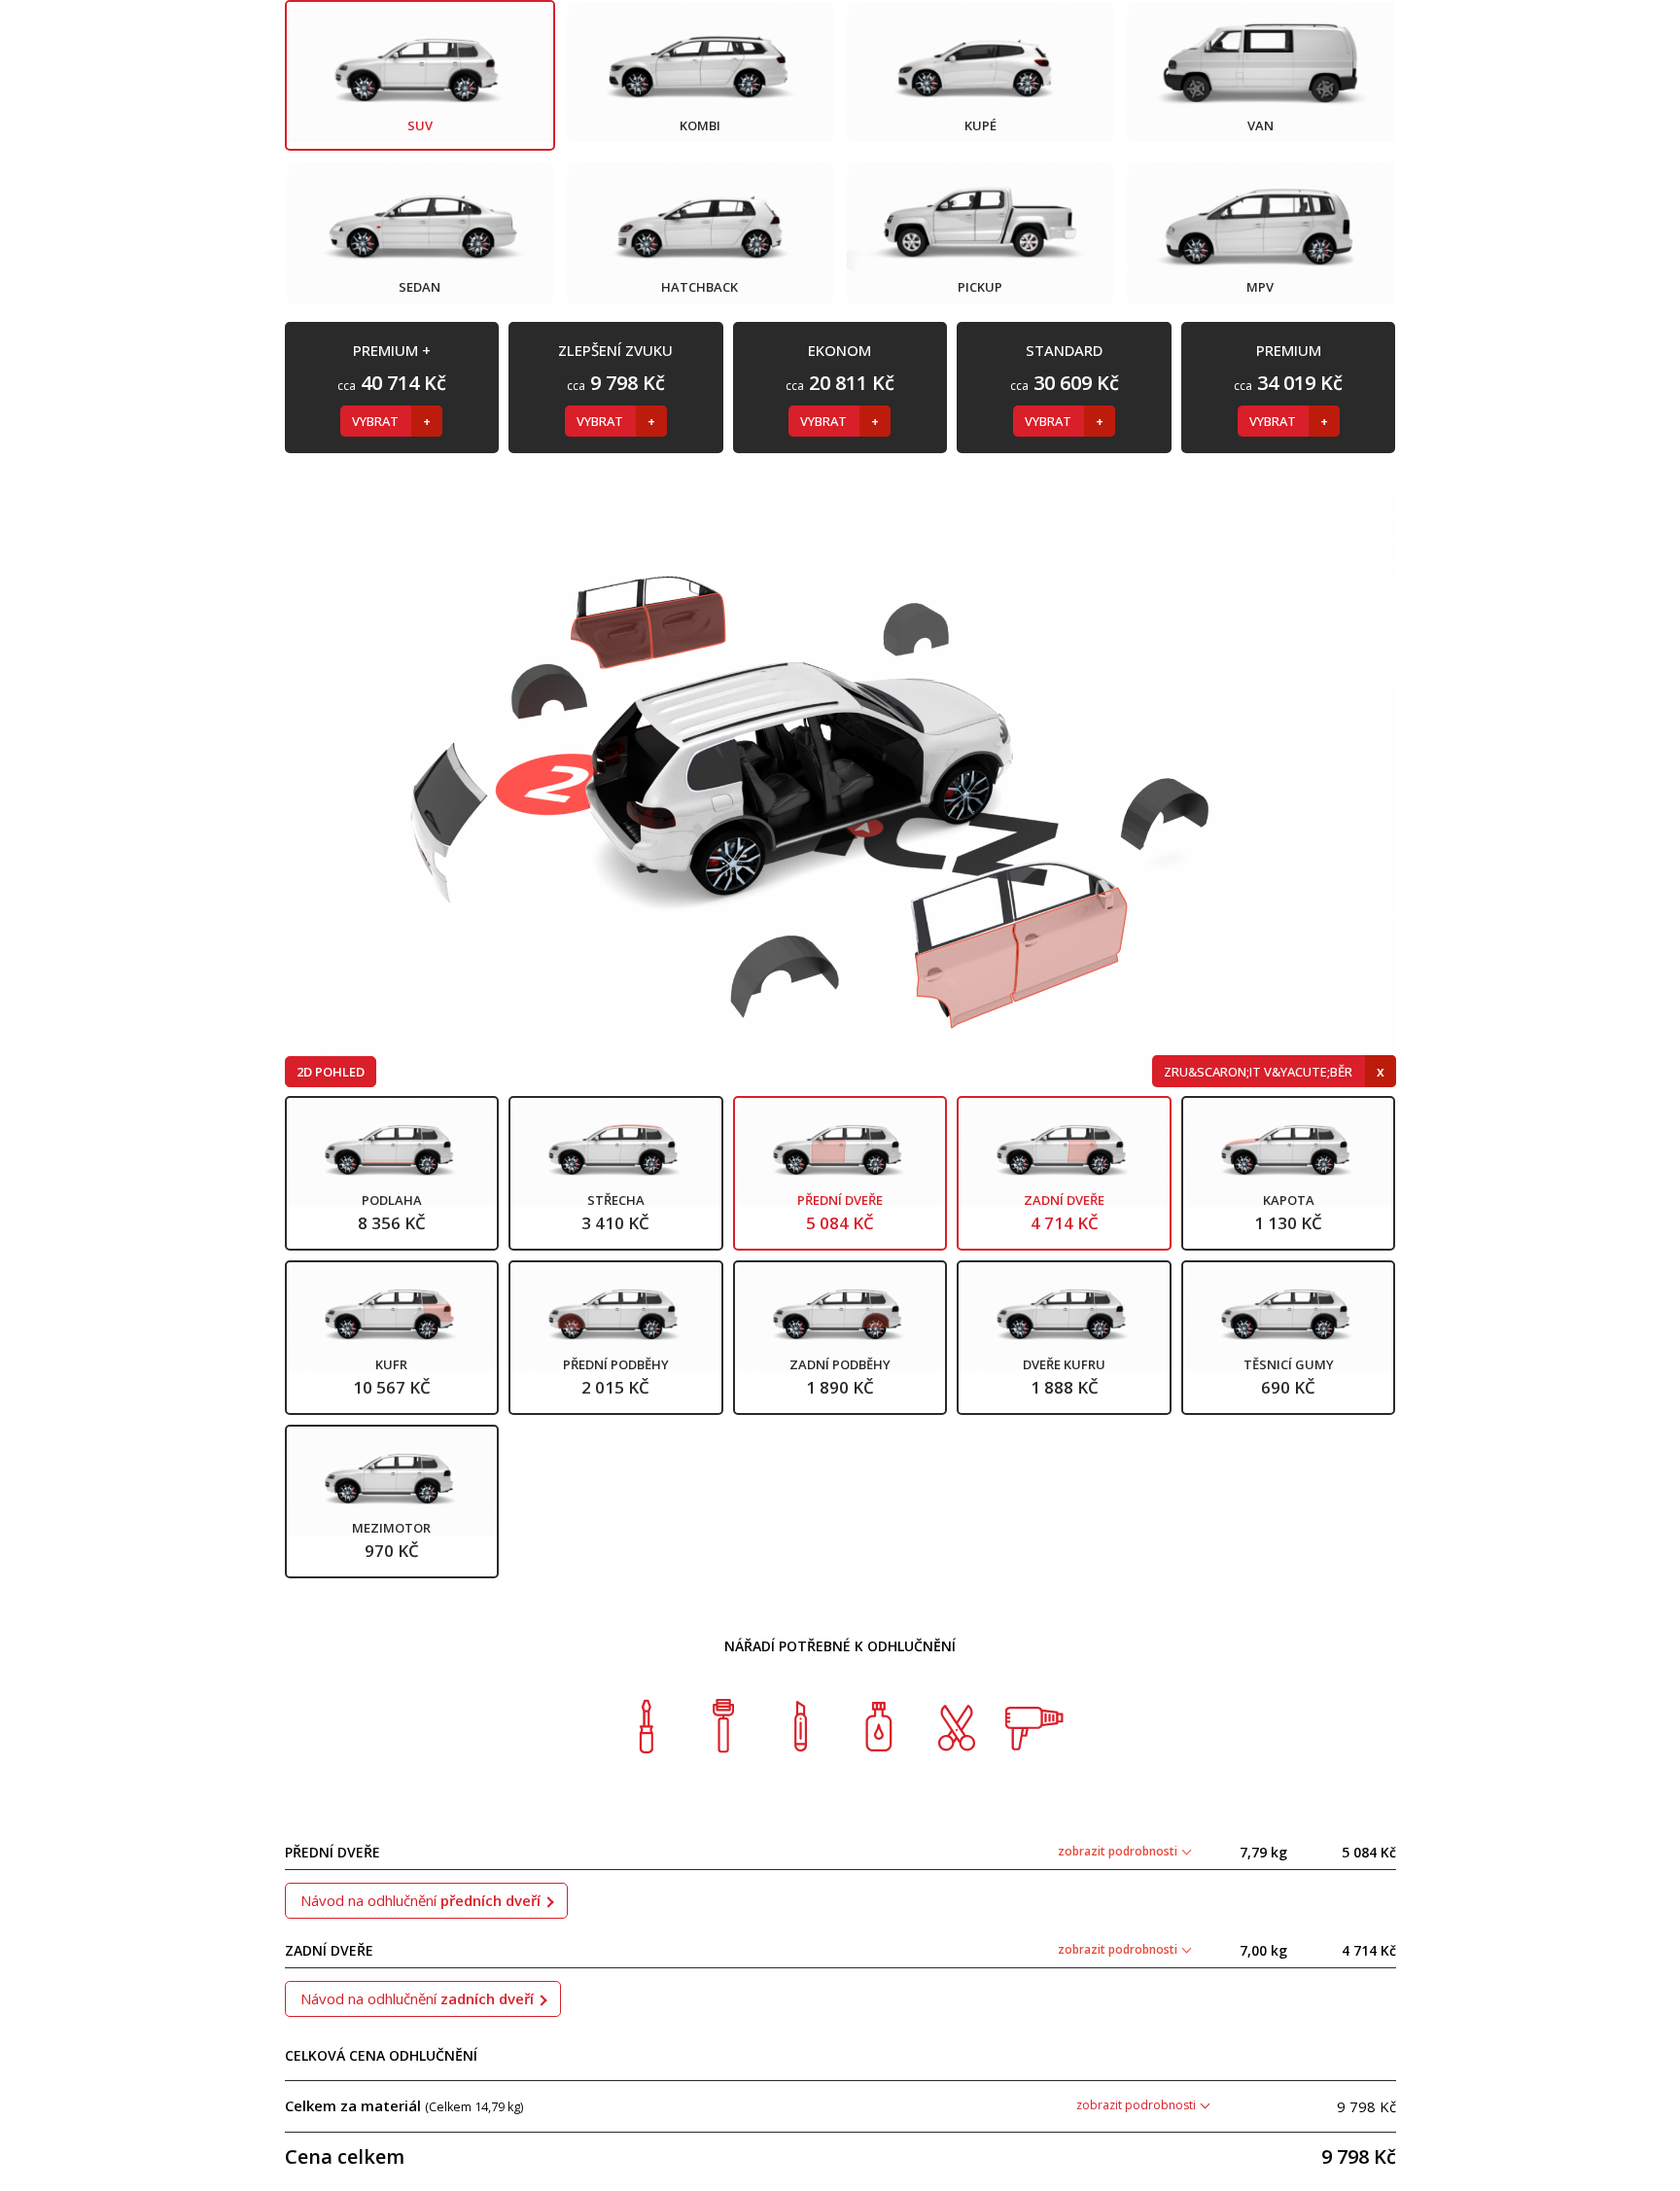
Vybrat (377, 421)
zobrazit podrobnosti (1119, 1851)
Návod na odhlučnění (420, 1900)
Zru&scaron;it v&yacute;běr (1260, 1072)
